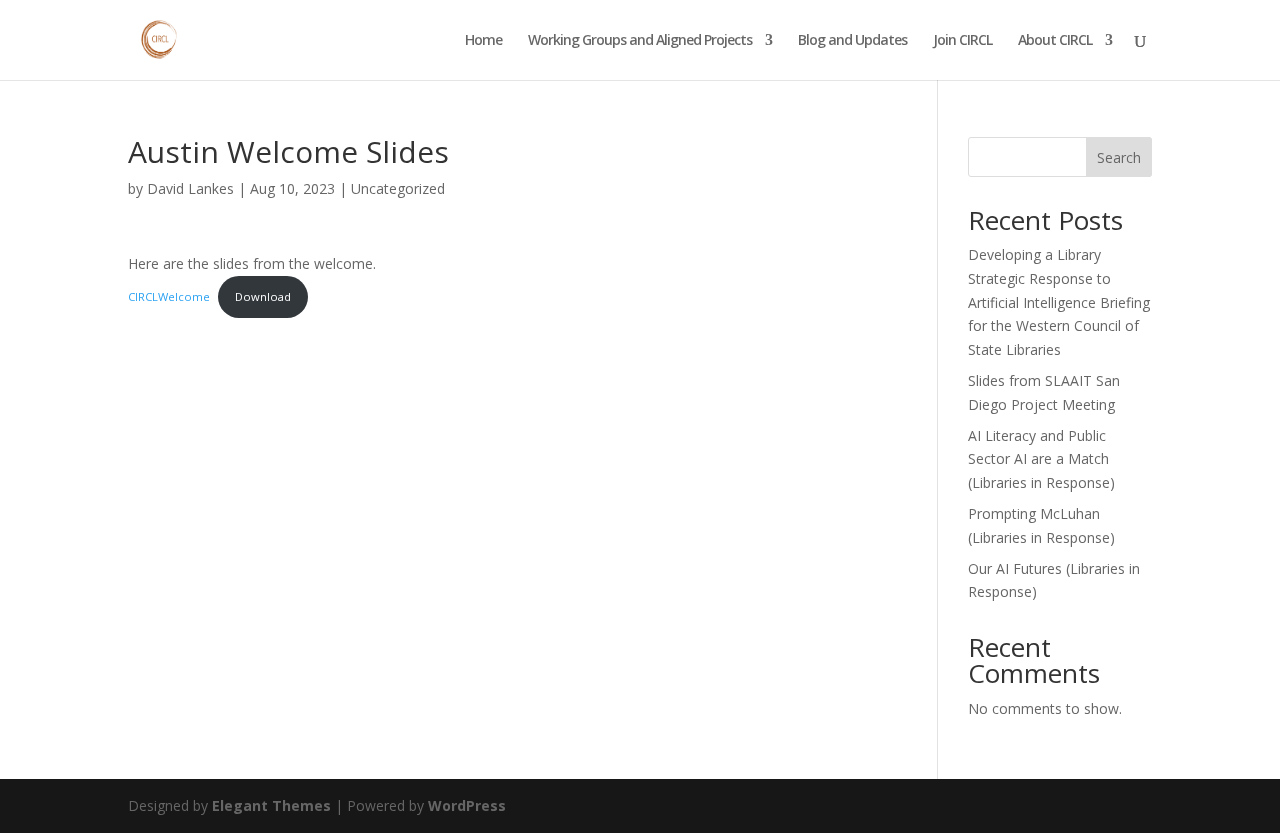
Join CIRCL (962, 41)
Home (483, 41)
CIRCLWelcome (169, 296)
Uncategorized (398, 188)
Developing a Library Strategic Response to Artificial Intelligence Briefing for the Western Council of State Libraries (1059, 302)
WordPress (467, 805)
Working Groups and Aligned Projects (640, 41)
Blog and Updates (852, 41)
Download (263, 296)
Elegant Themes (271, 805)
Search (1119, 157)
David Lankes (190, 188)
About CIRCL (1055, 41)
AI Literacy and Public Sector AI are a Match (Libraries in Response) (1041, 459)
